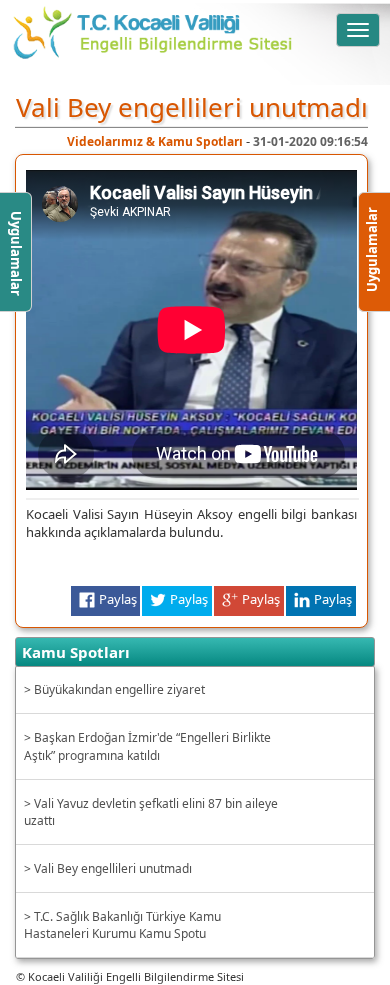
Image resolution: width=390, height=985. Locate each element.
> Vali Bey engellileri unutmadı (108, 868)
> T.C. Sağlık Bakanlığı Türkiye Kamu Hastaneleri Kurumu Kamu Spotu (122, 925)
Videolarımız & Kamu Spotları (156, 141)
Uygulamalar (372, 276)
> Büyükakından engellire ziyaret (114, 689)
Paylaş (118, 599)
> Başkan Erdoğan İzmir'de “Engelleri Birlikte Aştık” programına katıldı (147, 746)
